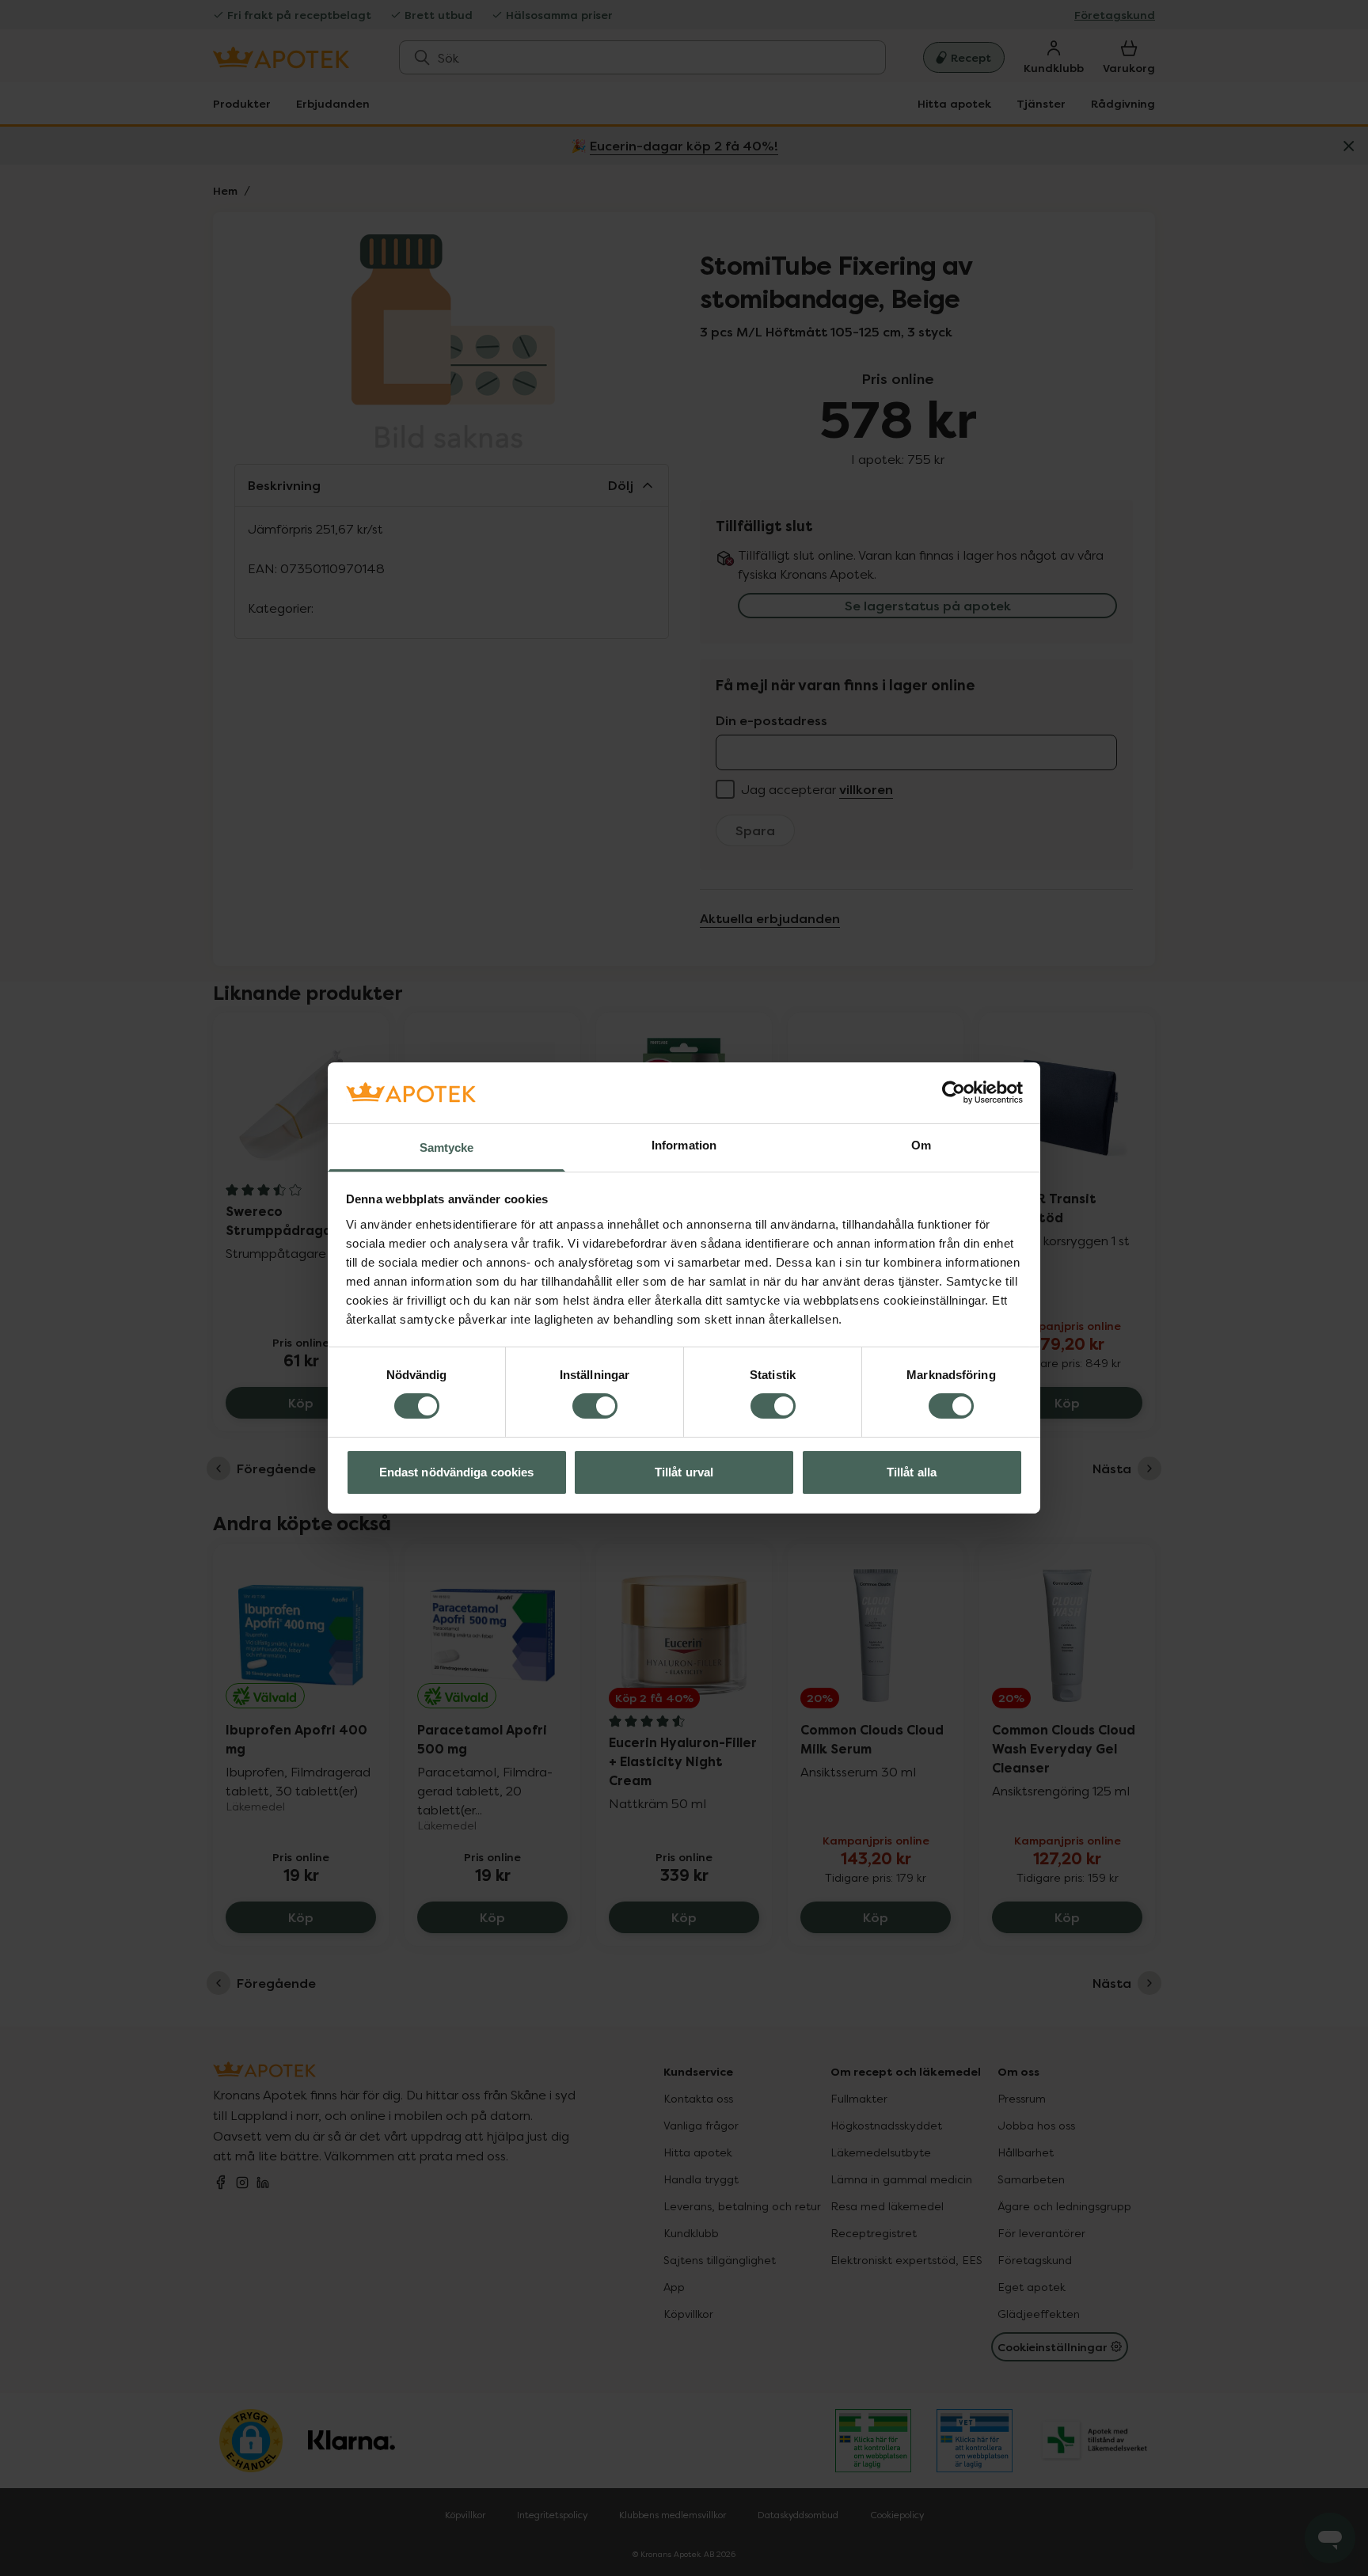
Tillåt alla (912, 1472)
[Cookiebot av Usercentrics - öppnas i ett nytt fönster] (954, 1092)
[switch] (595, 1406)
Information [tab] (684, 1145)
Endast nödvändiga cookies (457, 1472)
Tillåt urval (684, 1472)
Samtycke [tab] (447, 1147)
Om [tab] (921, 1145)
